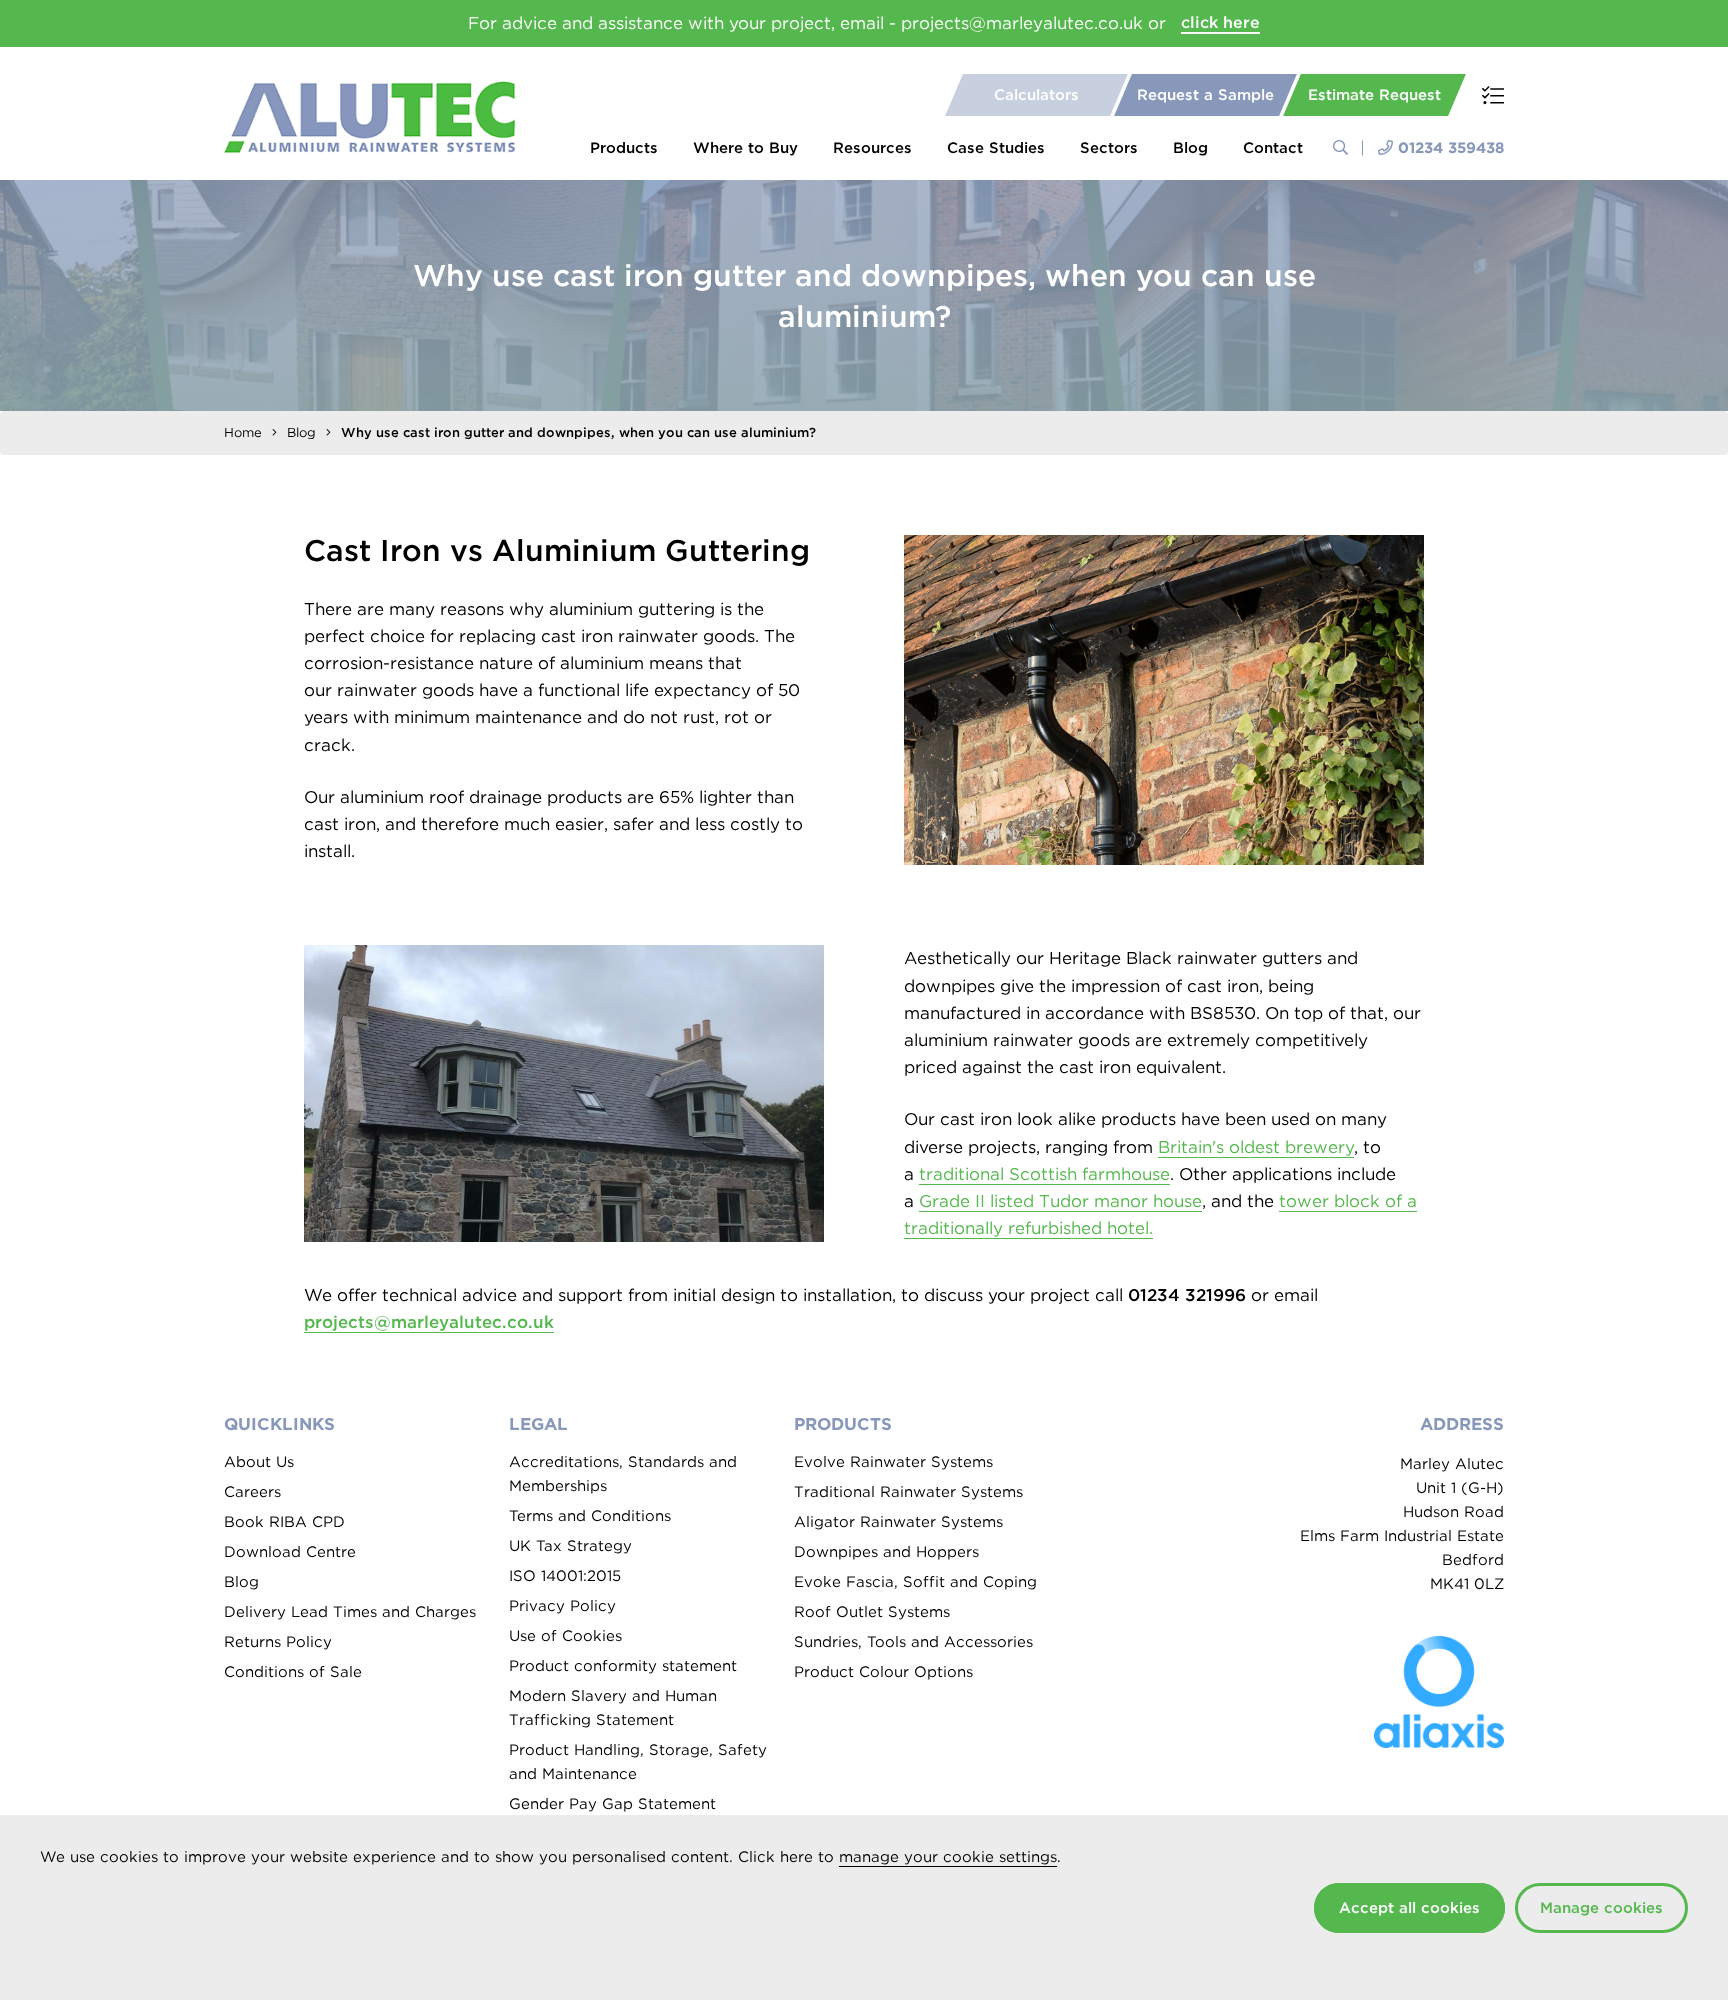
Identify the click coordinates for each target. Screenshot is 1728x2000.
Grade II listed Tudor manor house (1060, 1201)
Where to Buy (745, 148)
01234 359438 (1451, 148)
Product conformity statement (623, 1666)
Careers (252, 1492)
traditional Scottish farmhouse (1044, 1174)
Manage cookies (1601, 1908)
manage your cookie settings (948, 1857)
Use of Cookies (565, 1636)
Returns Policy (278, 1642)
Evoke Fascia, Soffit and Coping (915, 1582)
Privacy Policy (562, 1606)
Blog (1190, 148)
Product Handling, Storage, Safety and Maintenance (638, 1762)
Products (624, 148)
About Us (259, 1462)
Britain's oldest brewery (1256, 1147)
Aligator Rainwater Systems (898, 1522)
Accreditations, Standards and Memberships (623, 1474)
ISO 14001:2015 (565, 1576)
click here (1220, 22)
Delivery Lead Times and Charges (350, 1612)
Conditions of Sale (293, 1672)
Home (243, 432)
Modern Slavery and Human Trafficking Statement (613, 1708)
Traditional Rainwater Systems (908, 1492)
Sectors (1109, 148)
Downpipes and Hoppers (886, 1552)
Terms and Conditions (590, 1516)
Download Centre (290, 1552)
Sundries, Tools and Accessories (913, 1642)
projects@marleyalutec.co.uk (429, 1322)
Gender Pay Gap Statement (612, 1804)
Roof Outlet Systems (872, 1612)
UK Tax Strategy (570, 1546)
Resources (872, 148)
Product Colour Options (883, 1672)
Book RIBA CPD (284, 1522)
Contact (1273, 148)
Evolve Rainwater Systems (893, 1462)
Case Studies (996, 148)
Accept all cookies (1409, 1908)
